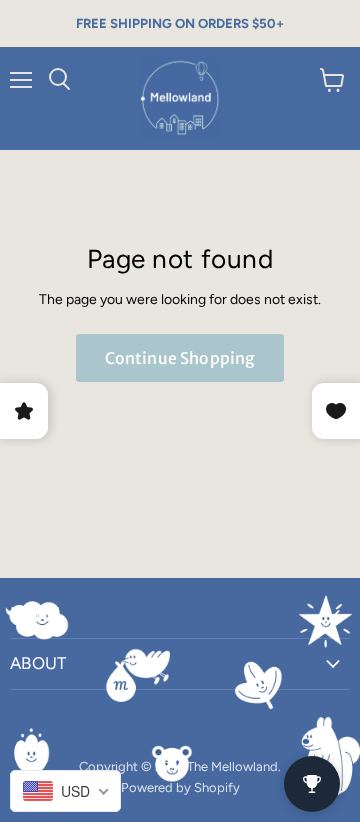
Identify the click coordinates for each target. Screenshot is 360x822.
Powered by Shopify (180, 787)
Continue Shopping (180, 358)
